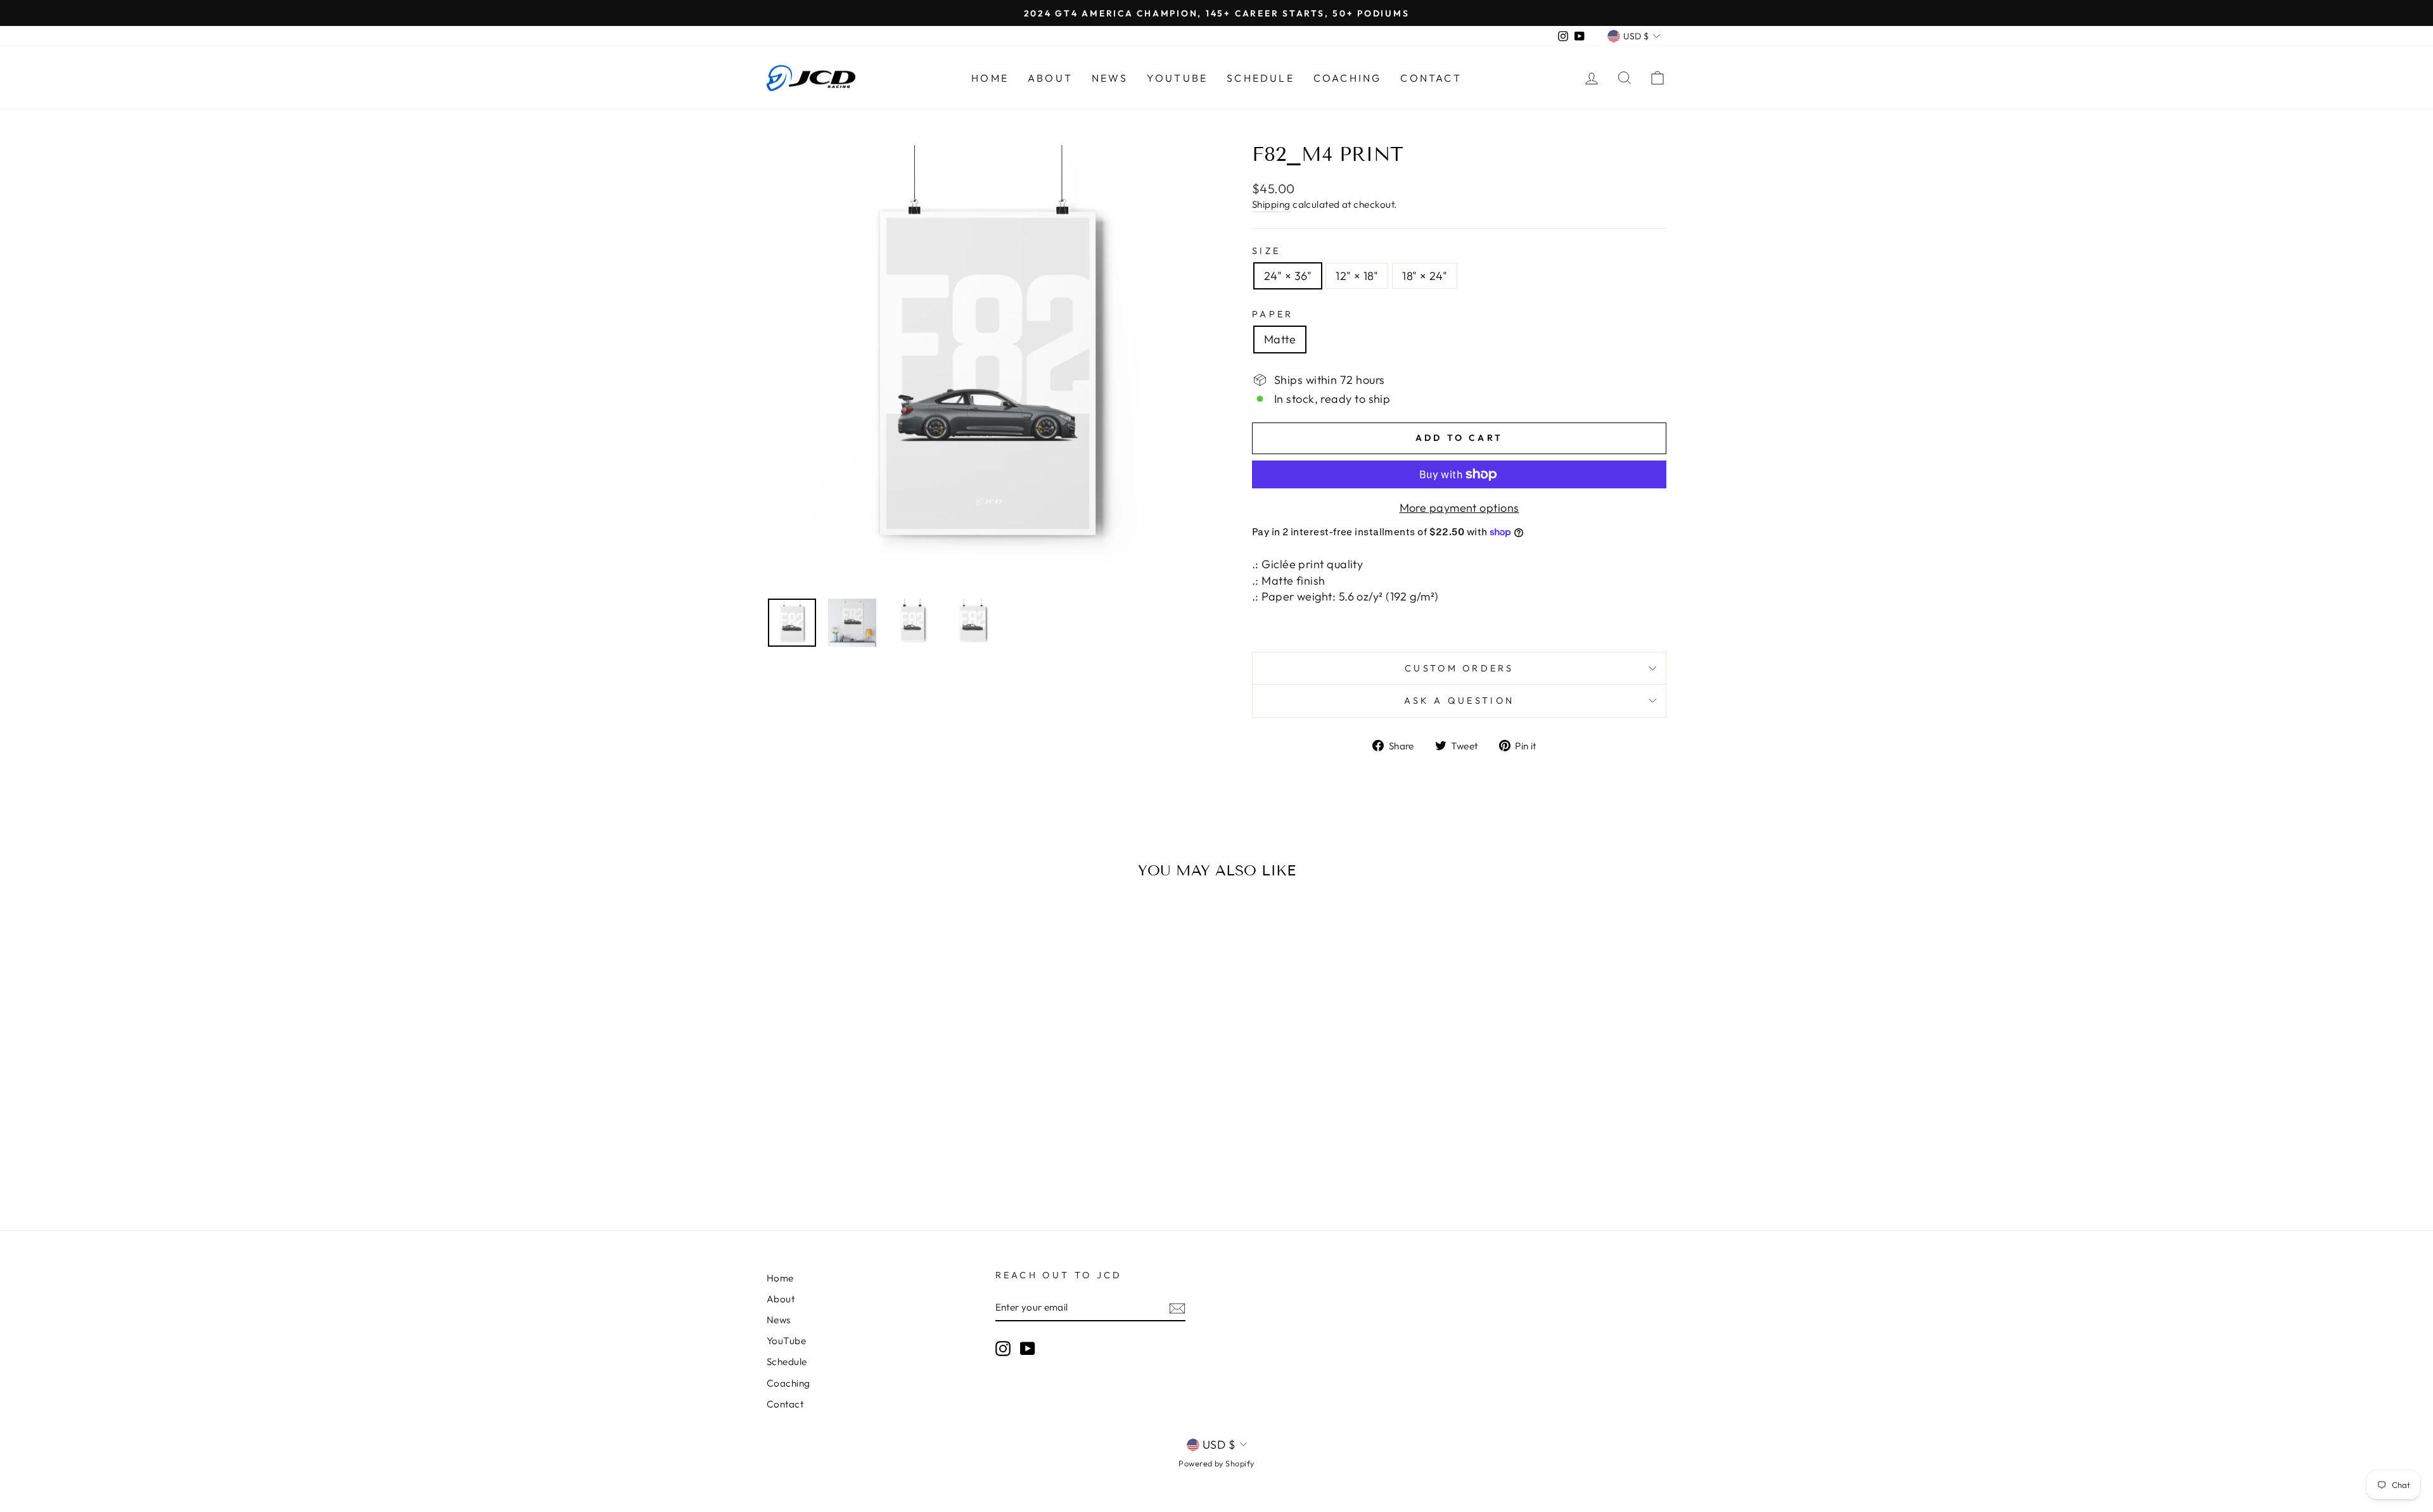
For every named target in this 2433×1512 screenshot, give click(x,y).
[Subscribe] (1177, 1308)
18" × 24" (1425, 276)
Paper (1273, 314)
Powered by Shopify (1216, 1463)
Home (990, 78)
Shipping (1271, 204)
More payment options (1459, 508)
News (1110, 78)
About (1050, 78)
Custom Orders (1459, 668)
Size (1266, 251)
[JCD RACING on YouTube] (1028, 1348)
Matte (1280, 339)
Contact (1431, 78)
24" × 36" (1288, 276)
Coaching (1348, 78)
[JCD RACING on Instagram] (1003, 1348)
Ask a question (1459, 701)
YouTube (1177, 78)
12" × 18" (1357, 276)
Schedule (1261, 78)
